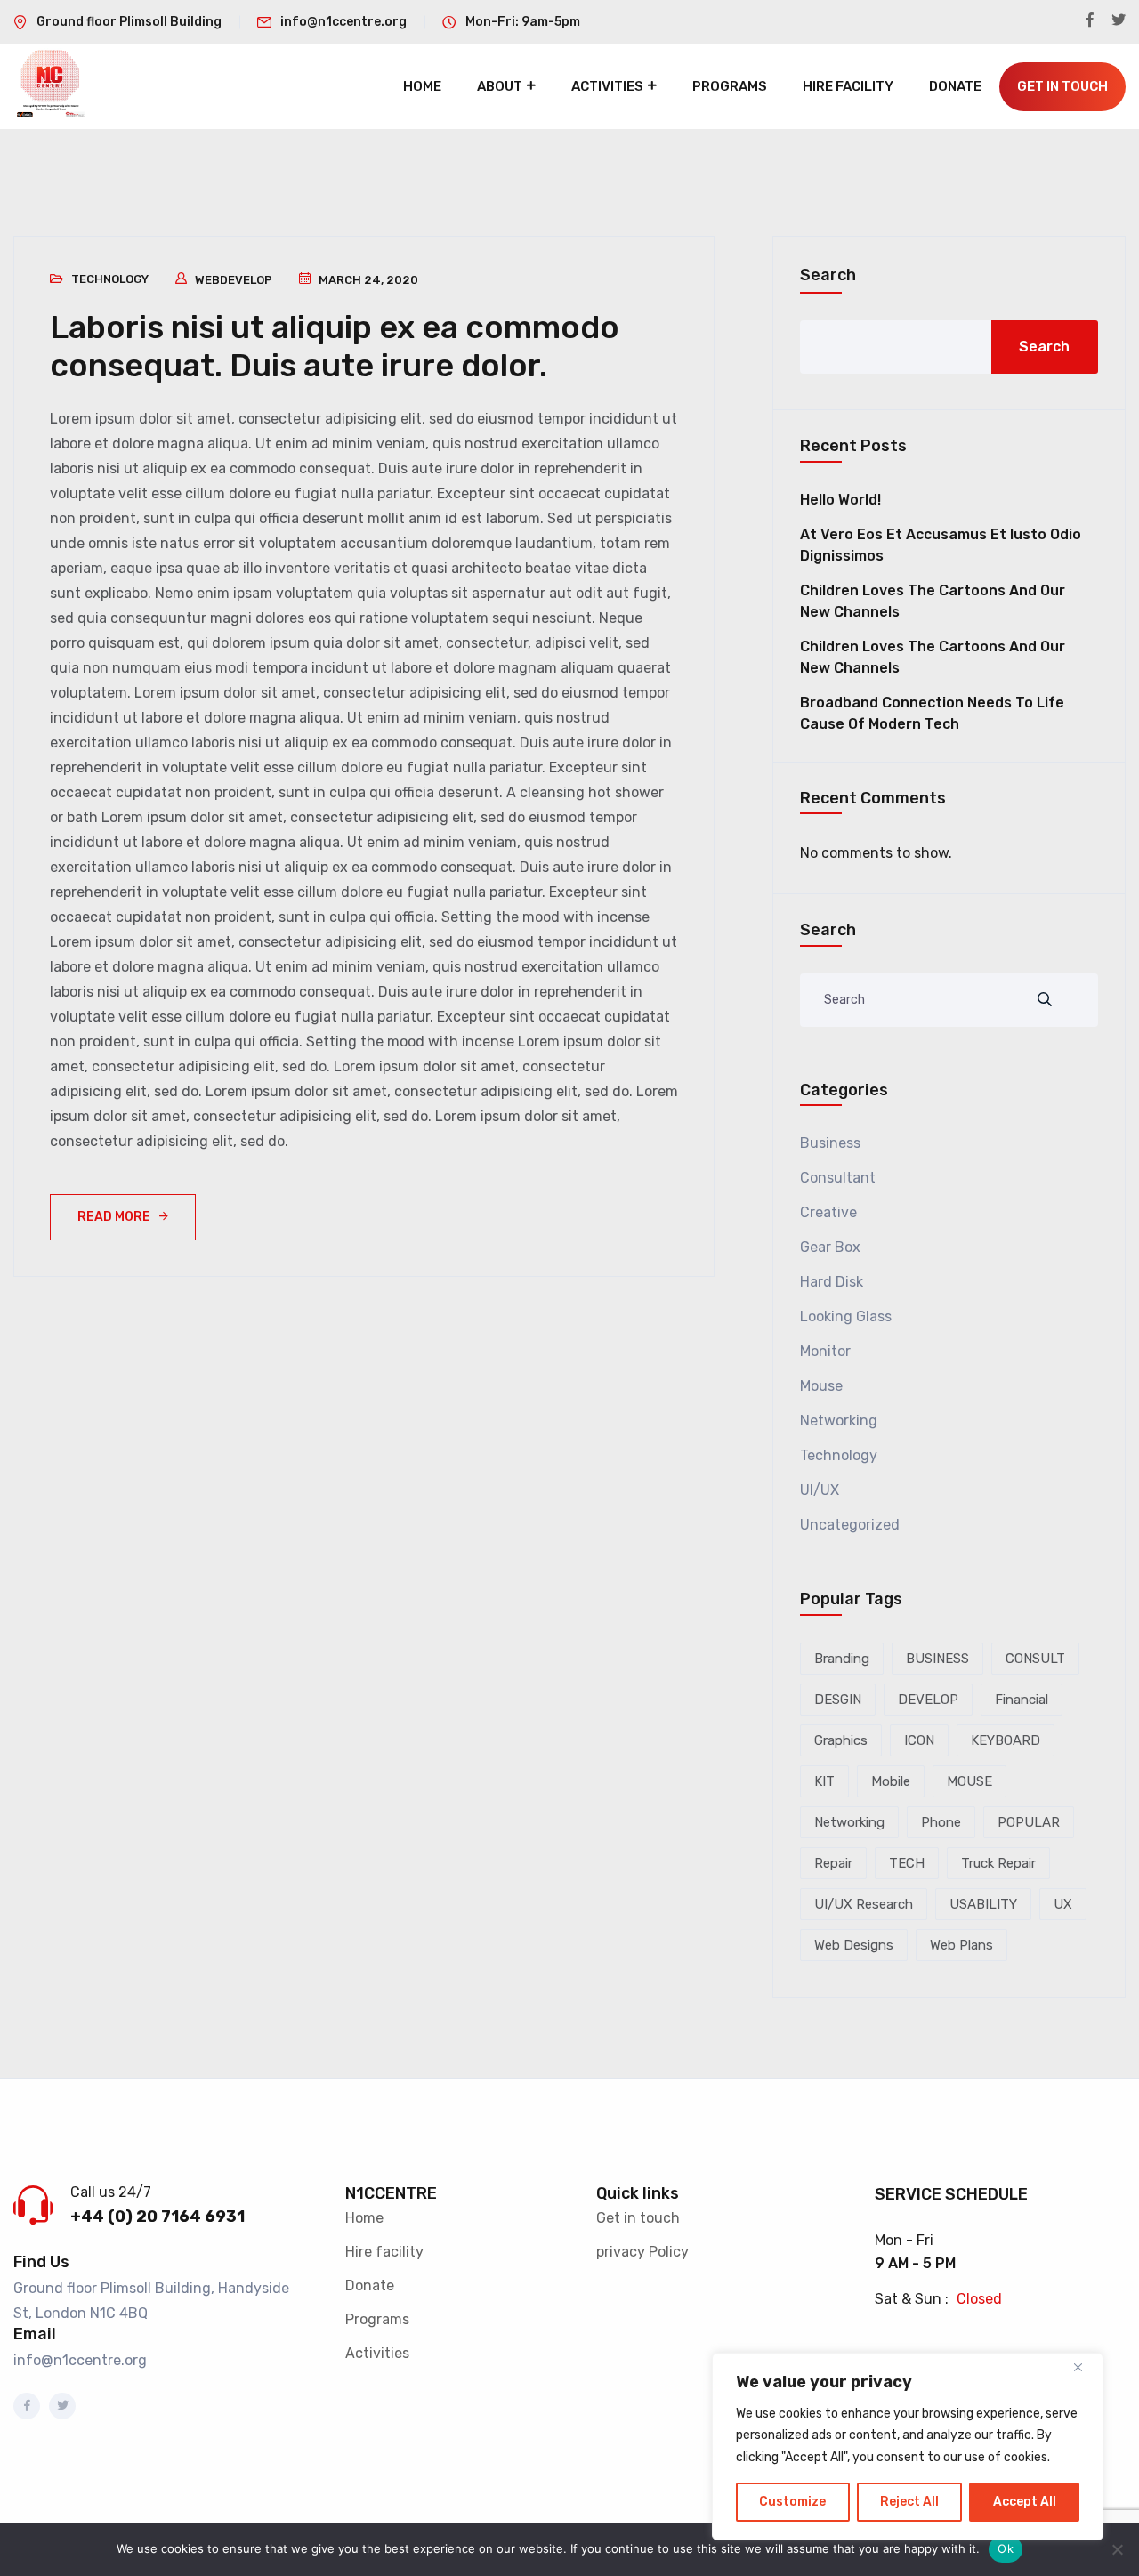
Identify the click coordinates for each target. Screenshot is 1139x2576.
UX (1063, 1904)
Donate (955, 86)
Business (830, 1143)
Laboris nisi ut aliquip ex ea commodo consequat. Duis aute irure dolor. (335, 346)
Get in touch (638, 2218)
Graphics (841, 1740)
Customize (792, 2502)
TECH (907, 1863)
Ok (1006, 2548)
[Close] (1085, 2368)
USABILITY (983, 1904)
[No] (1117, 2549)
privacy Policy (642, 2252)
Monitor (825, 1351)
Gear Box (830, 1247)
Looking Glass (846, 1316)
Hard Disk (832, 1282)
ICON (919, 1740)
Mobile (891, 1781)
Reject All (909, 2502)
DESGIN (838, 1700)
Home (422, 86)
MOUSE (969, 1781)
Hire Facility (848, 86)
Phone (941, 1822)
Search (828, 275)
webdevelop (234, 280)
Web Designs (854, 1945)
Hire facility (384, 2252)
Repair (833, 1863)
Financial (1022, 1700)
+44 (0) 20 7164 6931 (158, 2217)
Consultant (838, 1178)
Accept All (1025, 2502)
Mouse (821, 1386)
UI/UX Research (864, 1904)
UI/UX (820, 1490)
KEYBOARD (1006, 1740)
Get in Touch (1062, 86)
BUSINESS (937, 1659)
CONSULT (1035, 1659)
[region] (908, 2447)
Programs (730, 86)
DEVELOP (928, 1700)
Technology (110, 279)
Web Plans (961, 1945)
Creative (828, 1212)
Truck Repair (998, 1863)
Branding (842, 1659)
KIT (824, 1781)
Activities (607, 86)
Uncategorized (850, 1525)
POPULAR (1029, 1822)
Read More (114, 1217)
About (500, 86)
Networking (839, 1421)
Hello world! (840, 500)
